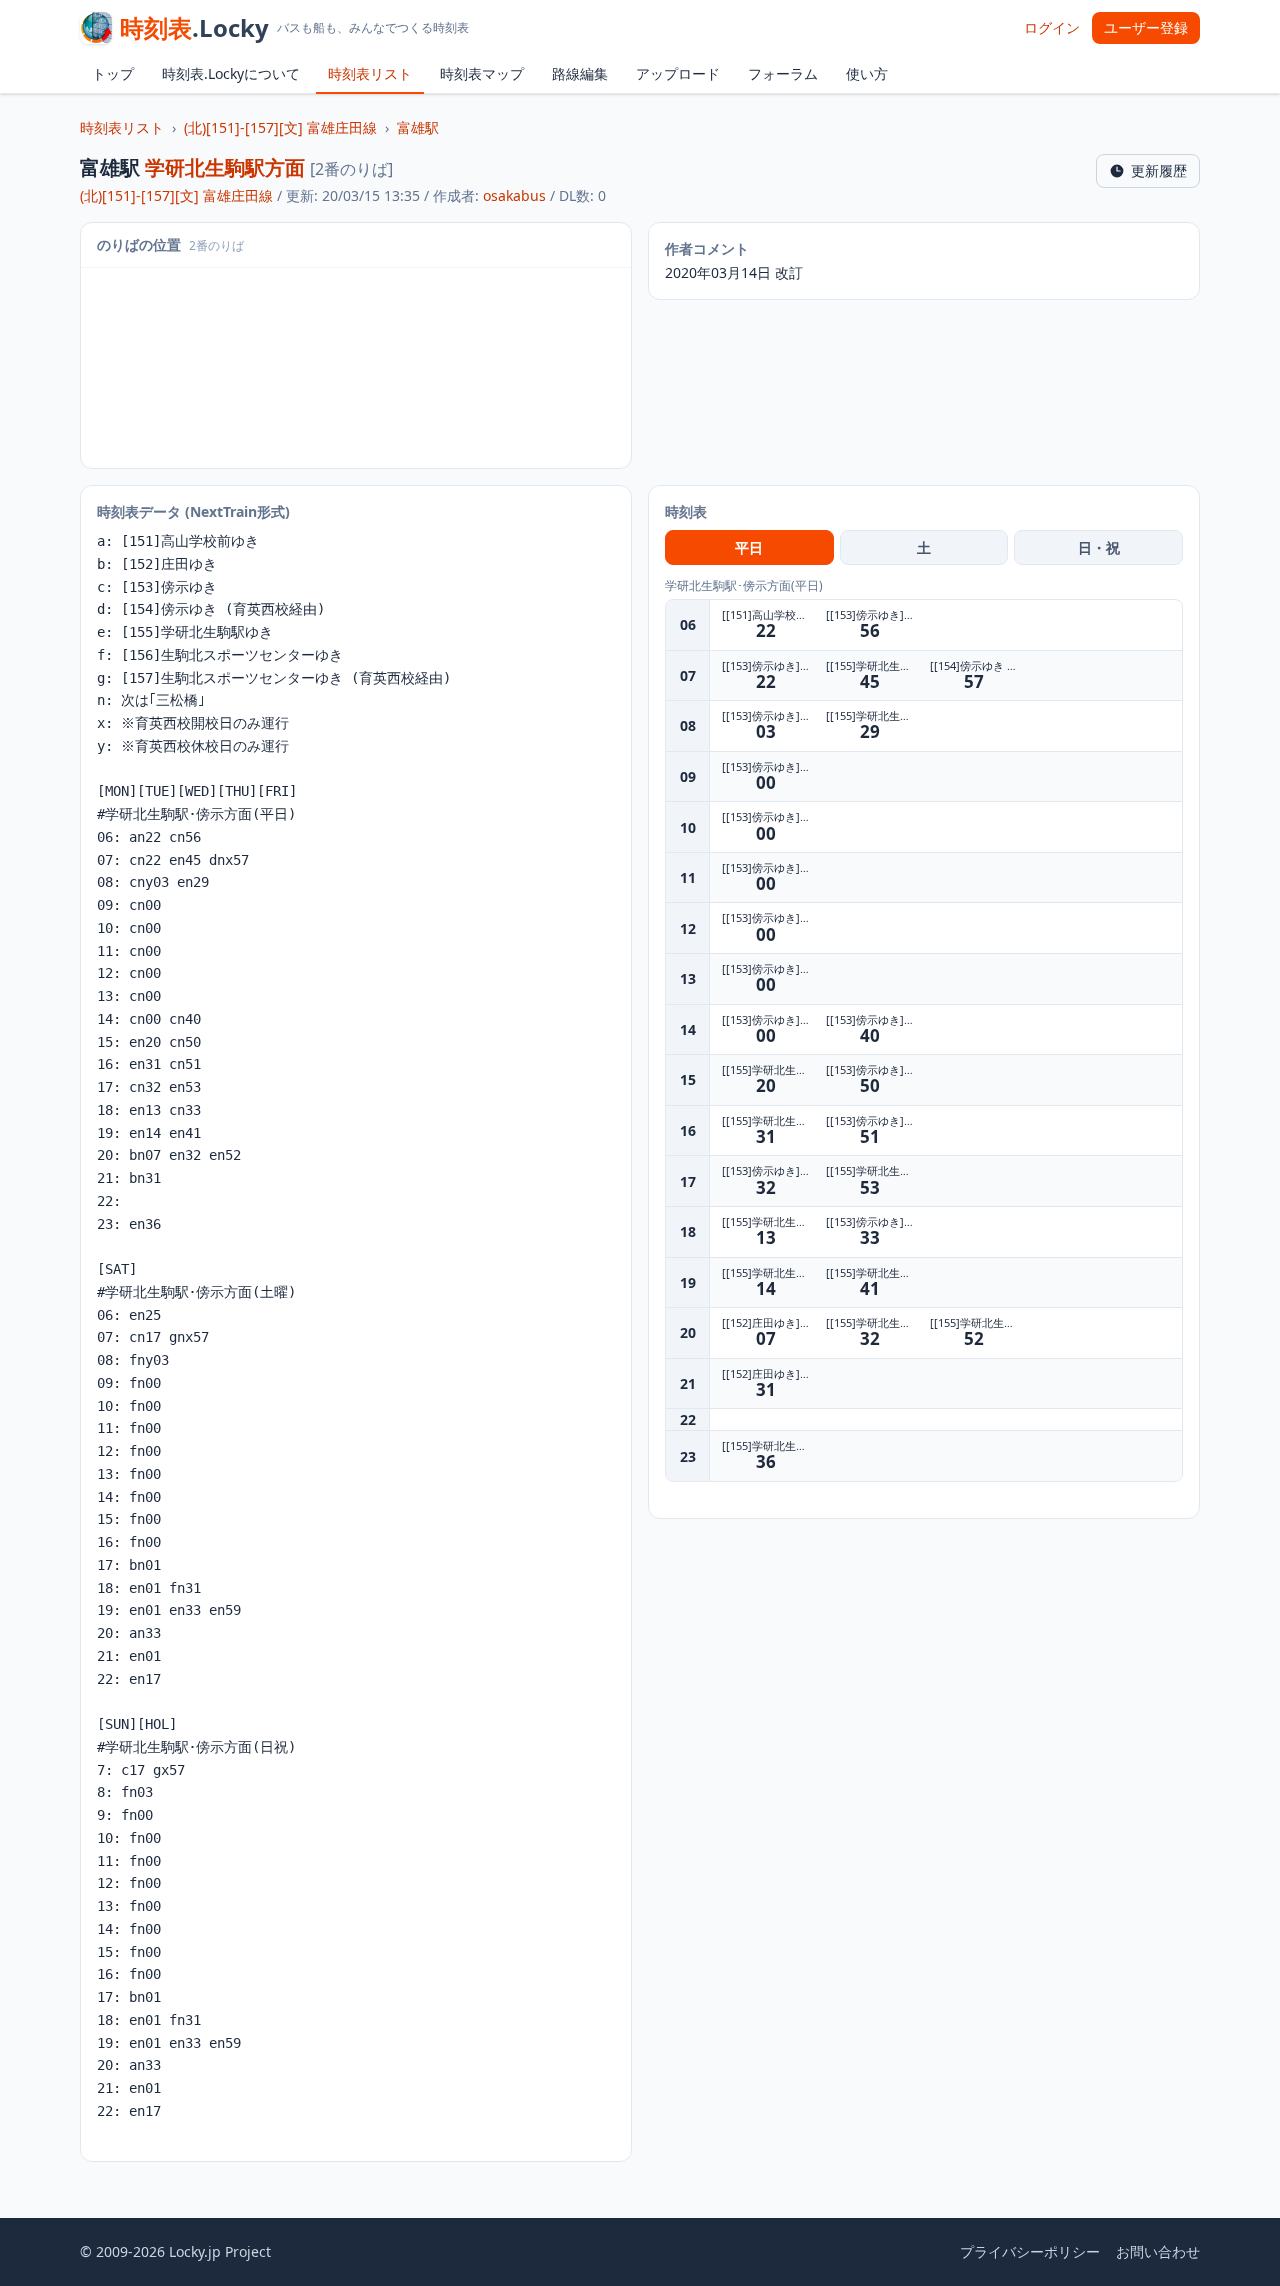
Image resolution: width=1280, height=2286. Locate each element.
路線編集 (580, 73)
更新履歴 (1159, 170)
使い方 (867, 73)
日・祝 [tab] (1099, 547)
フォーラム (783, 73)
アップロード (678, 73)
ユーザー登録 (1146, 27)
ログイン (1052, 27)
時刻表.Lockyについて (231, 73)
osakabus (514, 195)
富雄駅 (418, 127)
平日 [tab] (749, 547)
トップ (113, 73)
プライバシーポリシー (1030, 2251)
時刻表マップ (482, 73)
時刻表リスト (370, 73)
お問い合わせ (1158, 2251)
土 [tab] (924, 547)
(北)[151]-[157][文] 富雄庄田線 (280, 127)
